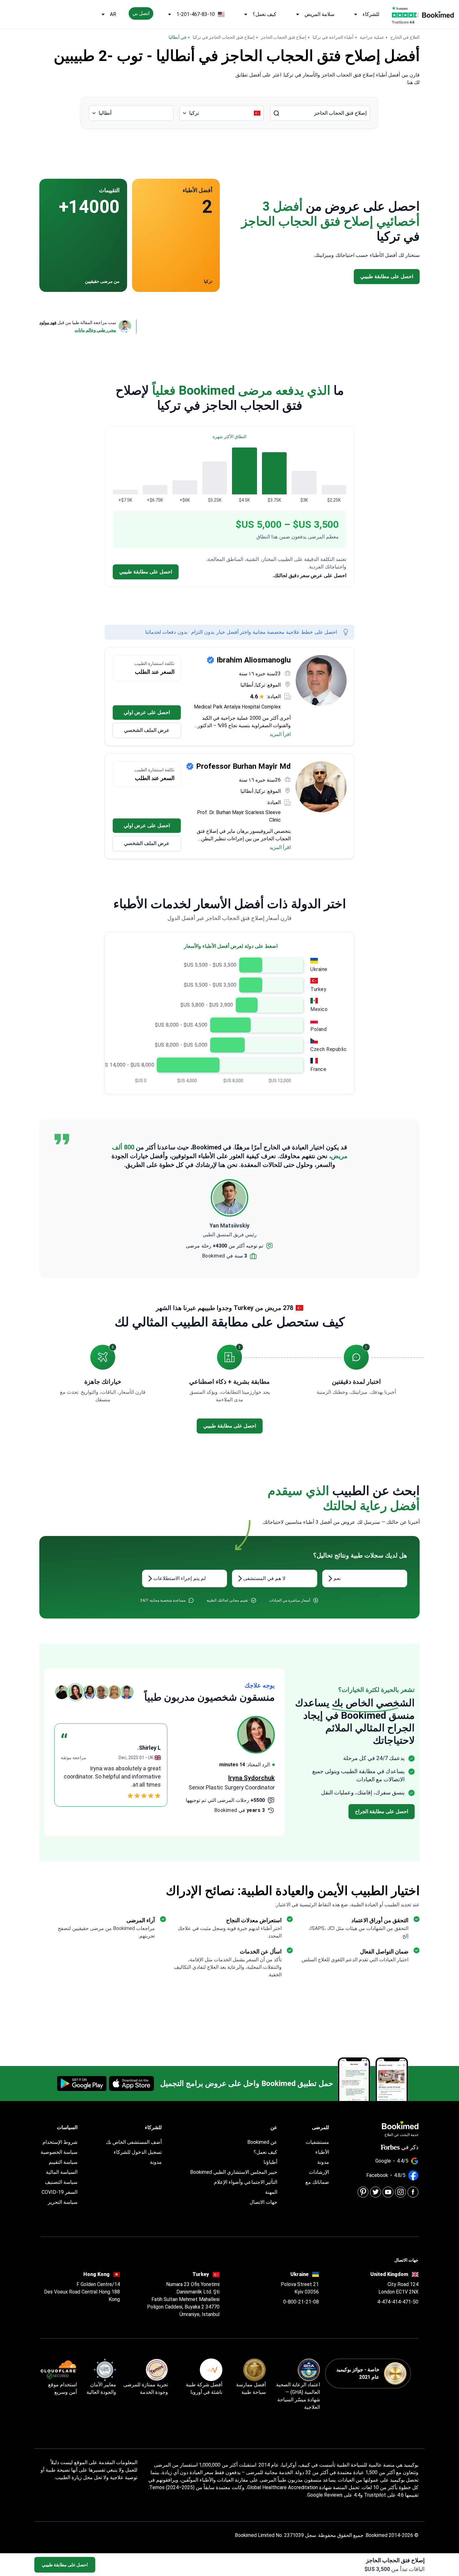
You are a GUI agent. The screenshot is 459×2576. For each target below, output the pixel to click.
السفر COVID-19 (59, 2192)
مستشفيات (317, 2142)
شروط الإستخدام (60, 2142)
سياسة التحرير (63, 2202)
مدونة (323, 2162)
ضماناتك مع (317, 2182)
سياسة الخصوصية (59, 2152)
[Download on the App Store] (131, 2083)
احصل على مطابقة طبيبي (65, 2565)
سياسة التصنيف (61, 2182)
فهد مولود (48, 323)
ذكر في (410, 2147)
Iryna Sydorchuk (252, 1778)
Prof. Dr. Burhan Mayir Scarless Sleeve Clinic (239, 816)
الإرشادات (319, 2172)
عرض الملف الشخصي (147, 730)
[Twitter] (375, 2192)
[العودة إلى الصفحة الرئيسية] (438, 14)
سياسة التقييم (63, 2162)
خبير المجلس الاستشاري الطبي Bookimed (234, 2172)
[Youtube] (388, 2192)
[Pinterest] (363, 2192)
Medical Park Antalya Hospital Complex (237, 707)
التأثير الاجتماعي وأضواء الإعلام (246, 2182)
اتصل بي (141, 13)
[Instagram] (400, 2192)
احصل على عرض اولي (147, 712)
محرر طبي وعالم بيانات (95, 330)
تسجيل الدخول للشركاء (138, 2152)
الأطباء (322, 2152)
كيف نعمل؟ (264, 14)
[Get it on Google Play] (82, 2083)
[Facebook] (413, 2192)
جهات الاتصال (263, 2202)
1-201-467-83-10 (196, 14)
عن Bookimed (262, 2142)
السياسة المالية (62, 2172)
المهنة (271, 2192)
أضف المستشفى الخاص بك (134, 2142)
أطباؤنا (270, 2162)
